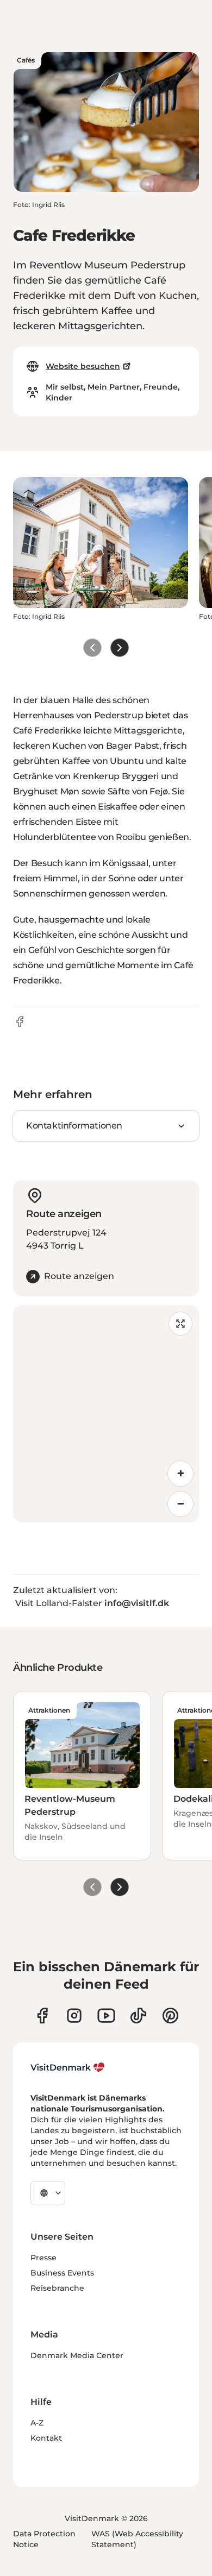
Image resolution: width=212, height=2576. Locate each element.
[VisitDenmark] (68, 2067)
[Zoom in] (180, 1474)
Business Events (62, 2273)
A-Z (37, 2423)
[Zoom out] (180, 1504)
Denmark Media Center (77, 2355)
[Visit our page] (74, 2016)
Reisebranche (57, 2288)
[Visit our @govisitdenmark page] (138, 2016)
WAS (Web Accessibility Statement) (137, 2539)
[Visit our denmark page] (42, 2016)
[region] (106, 1414)
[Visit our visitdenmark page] (106, 2016)
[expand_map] (180, 1324)
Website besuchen (83, 366)
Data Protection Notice (44, 2539)
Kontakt (46, 2438)
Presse (43, 2258)
